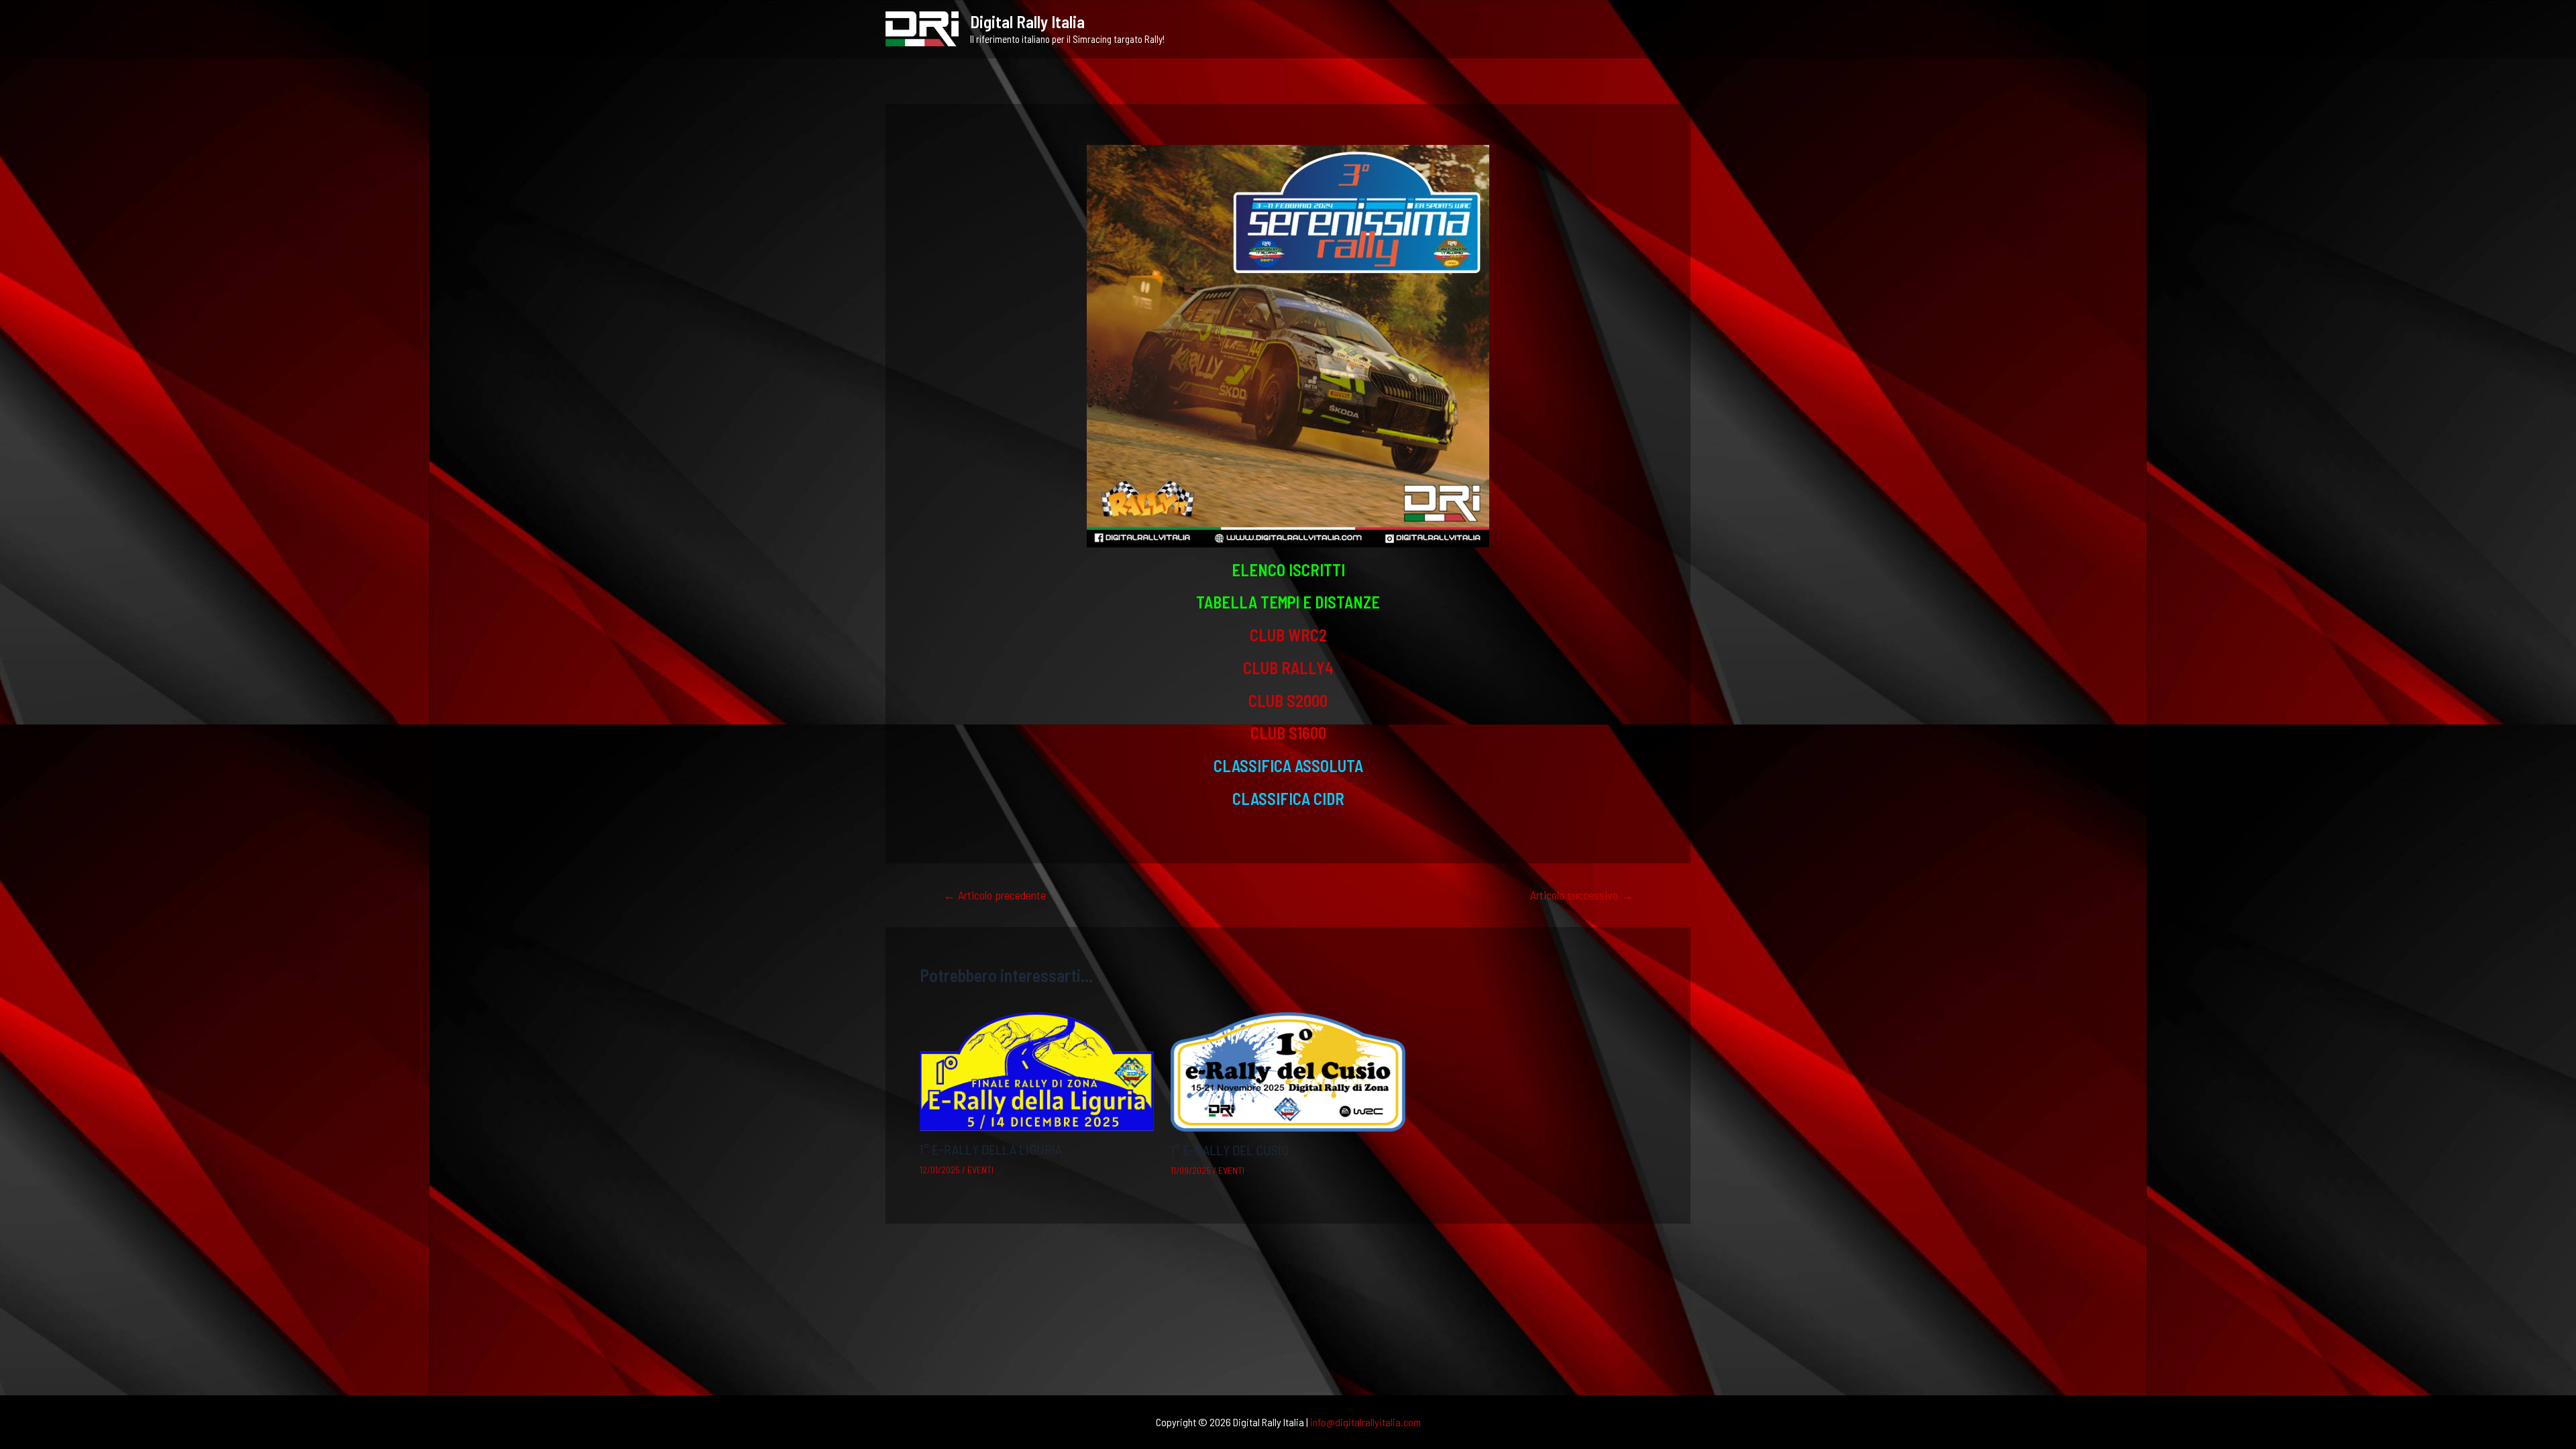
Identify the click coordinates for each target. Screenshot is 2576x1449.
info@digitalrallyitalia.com (1365, 1422)
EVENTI (980, 1170)
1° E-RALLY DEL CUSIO (1230, 1150)
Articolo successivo (1581, 895)
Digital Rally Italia (1027, 21)
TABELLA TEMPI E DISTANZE (1288, 602)
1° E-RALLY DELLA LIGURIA (991, 1149)
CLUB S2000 (1288, 701)
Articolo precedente (995, 895)
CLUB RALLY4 (1288, 668)
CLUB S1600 (1288, 733)
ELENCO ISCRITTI (1288, 570)
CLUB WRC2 (1288, 635)
